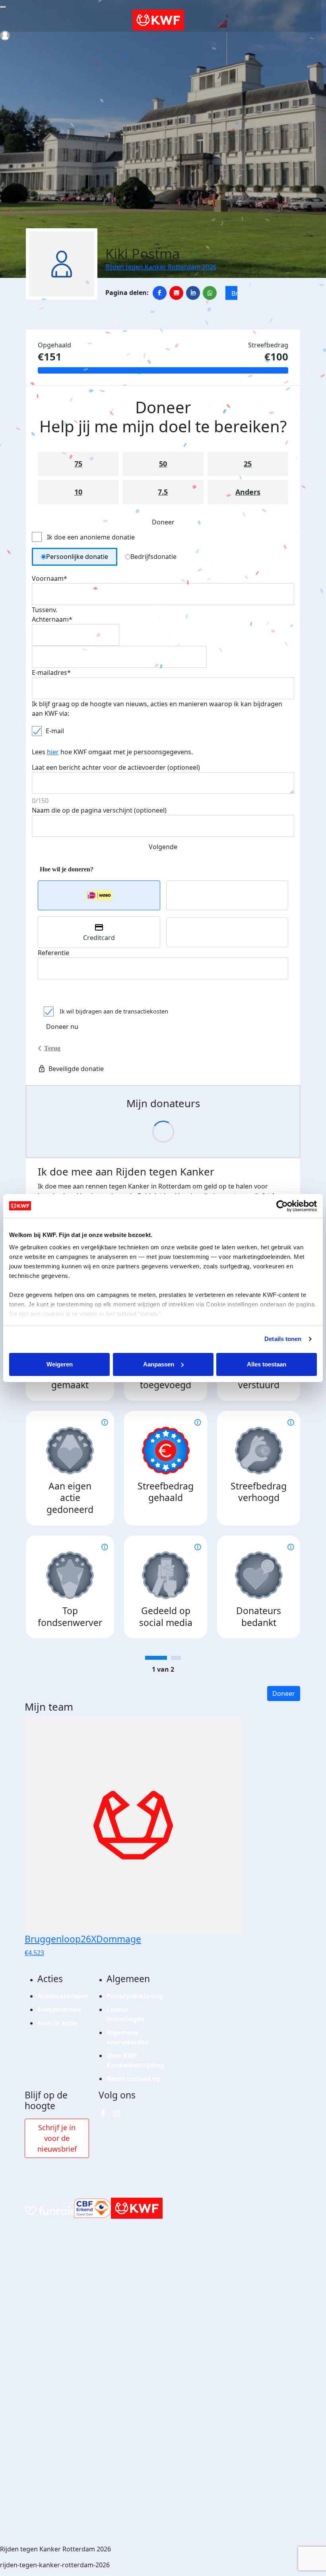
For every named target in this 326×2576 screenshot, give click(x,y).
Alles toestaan (267, 1364)
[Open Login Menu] (5, 36)
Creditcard (99, 938)
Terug (52, 1048)
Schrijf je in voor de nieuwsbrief (57, 2138)
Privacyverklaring (135, 1996)
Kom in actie (57, 2023)
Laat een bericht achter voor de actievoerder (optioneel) (116, 767)
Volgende (163, 847)
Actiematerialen (63, 1996)
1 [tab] (156, 1658)
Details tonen (283, 1339)
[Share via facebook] (160, 293)
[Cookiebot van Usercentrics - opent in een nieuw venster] (282, 1206)
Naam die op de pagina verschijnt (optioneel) (99, 810)
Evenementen (59, 2010)
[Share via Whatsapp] (210, 293)
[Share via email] (176, 293)
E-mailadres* (51, 672)
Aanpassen (159, 1364)
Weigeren (60, 1364)
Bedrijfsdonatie (153, 557)
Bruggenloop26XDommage (234, 293)
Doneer (284, 1694)
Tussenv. (45, 610)
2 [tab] (176, 1658)
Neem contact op (134, 2079)
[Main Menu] (3, 7)
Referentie (53, 953)
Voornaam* (49, 578)
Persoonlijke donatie (77, 557)
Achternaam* (52, 619)
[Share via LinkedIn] (193, 293)
